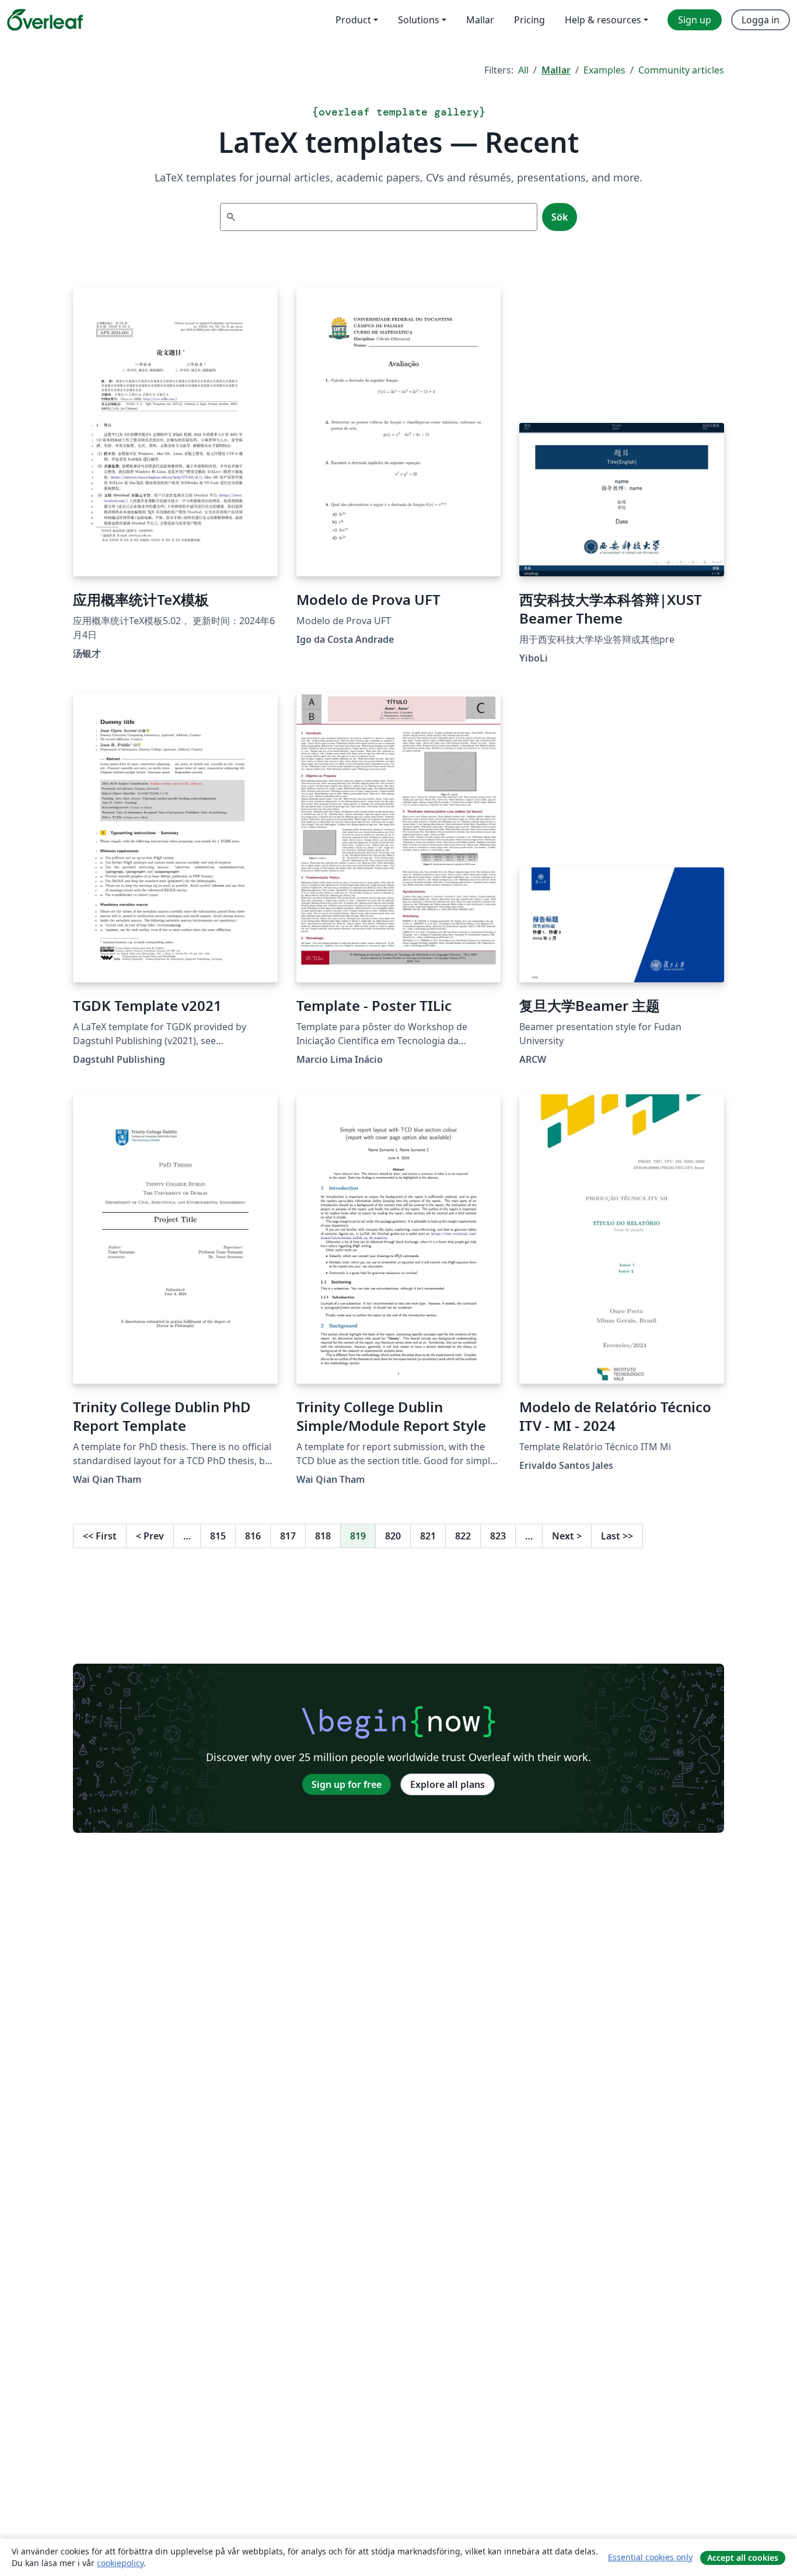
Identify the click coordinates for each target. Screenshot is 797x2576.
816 (253, 1536)
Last (617, 1536)
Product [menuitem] (353, 20)
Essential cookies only (650, 2557)
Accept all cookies (743, 2558)
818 (323, 1536)
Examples (604, 70)
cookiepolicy (120, 2563)
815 (218, 1536)
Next (567, 1536)
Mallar (556, 70)
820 (393, 1536)
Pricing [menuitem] (529, 20)
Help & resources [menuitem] (603, 20)
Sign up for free (347, 1784)
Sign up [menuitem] (695, 20)
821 (428, 1536)
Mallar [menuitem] (480, 20)
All (523, 70)
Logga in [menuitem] (761, 20)
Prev (150, 1536)
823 (498, 1536)
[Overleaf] (45, 20)
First (100, 1536)
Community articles (681, 70)
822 (463, 1536)
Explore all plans (448, 1784)
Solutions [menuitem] (419, 20)
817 (288, 1536)
